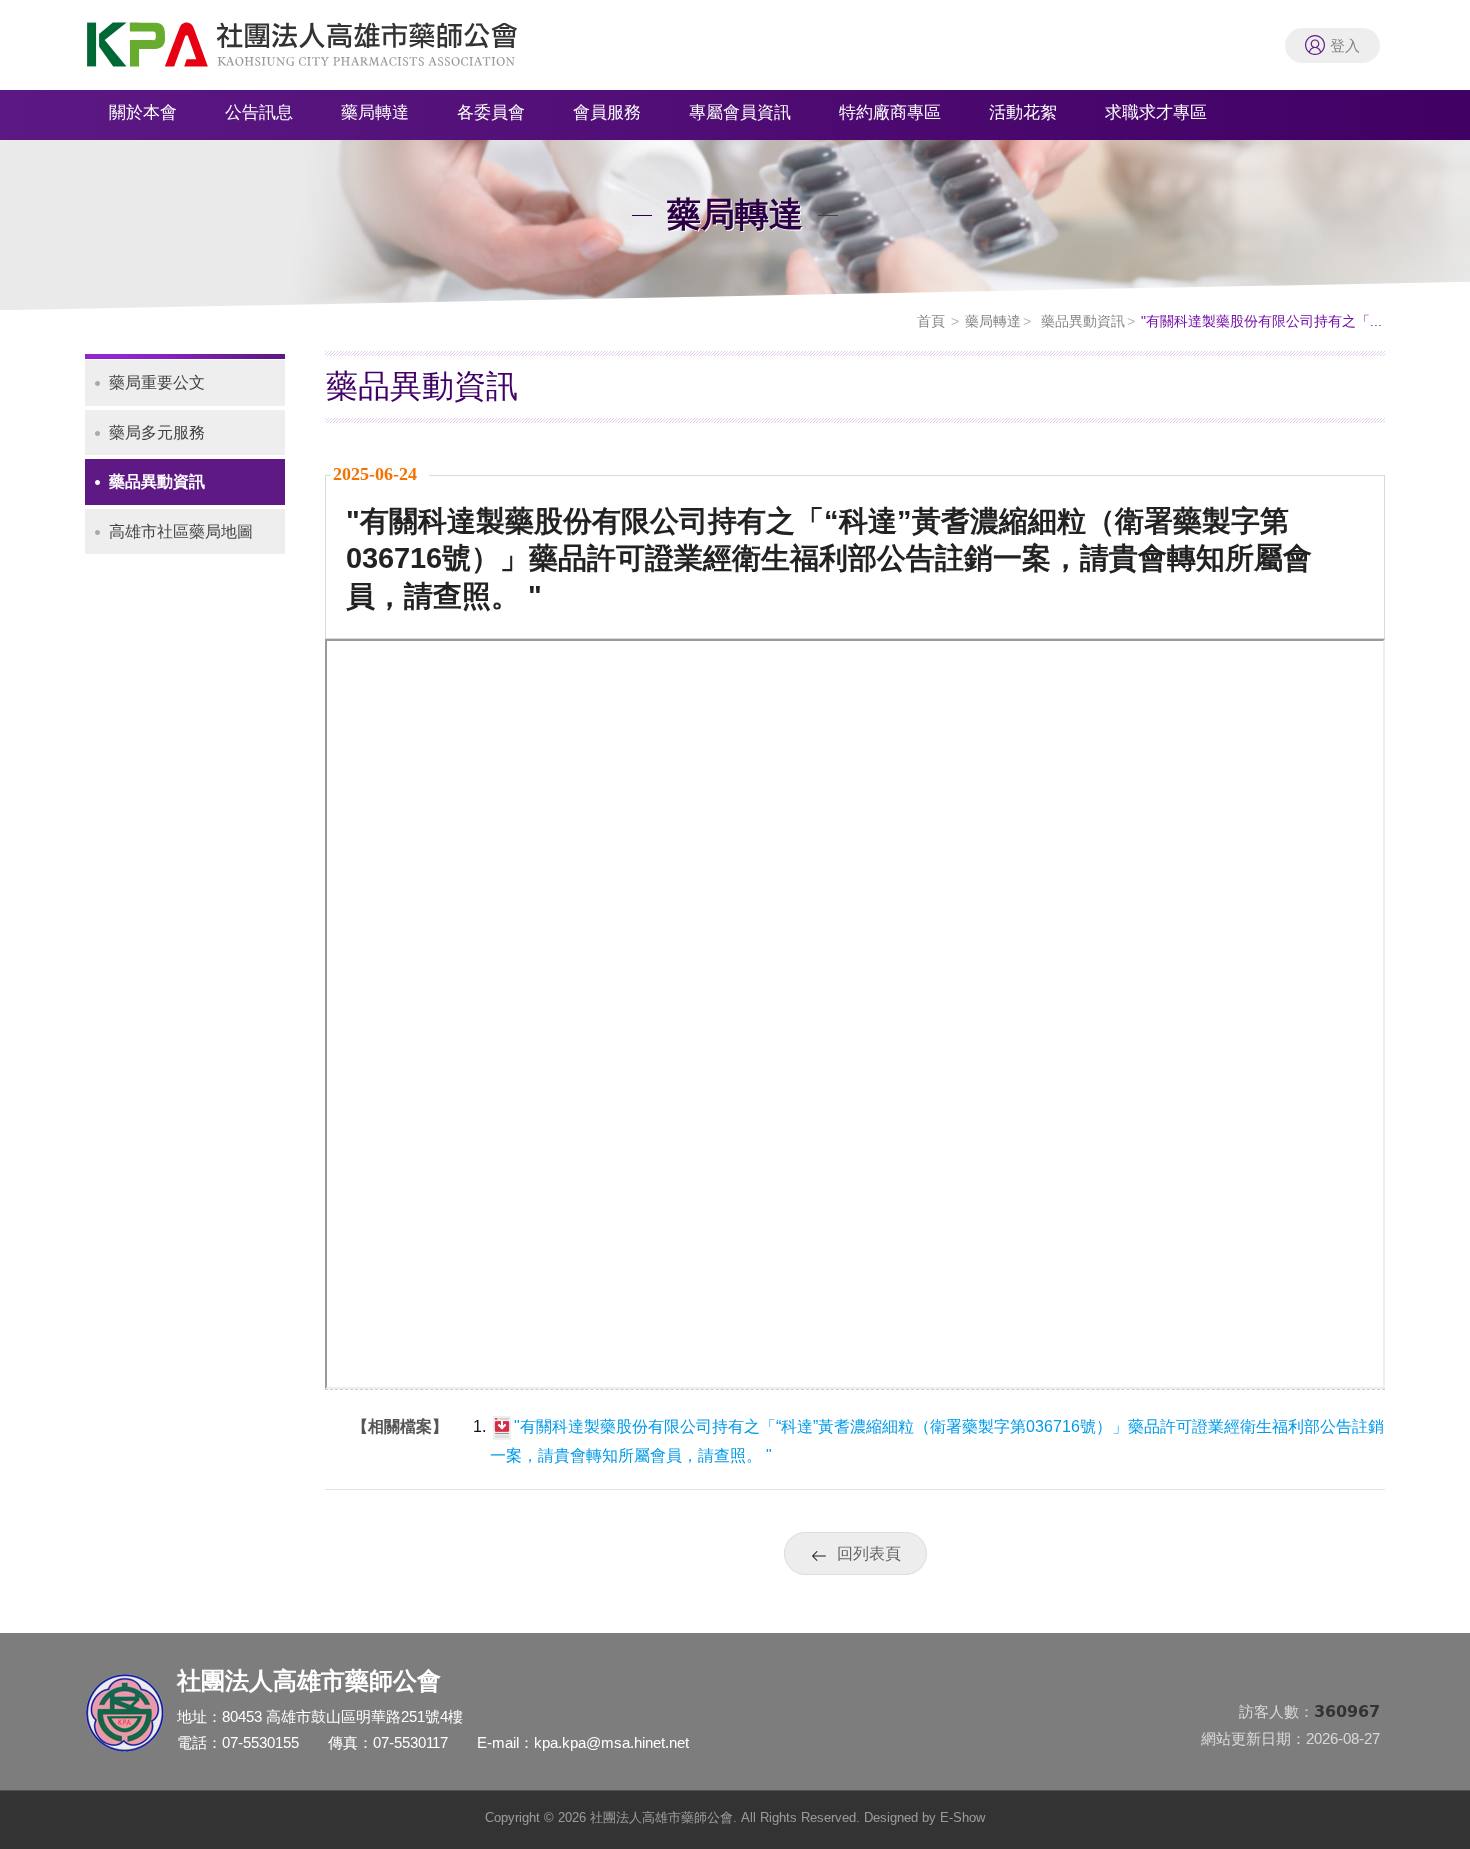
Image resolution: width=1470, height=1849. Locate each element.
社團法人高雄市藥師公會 (325, 50)
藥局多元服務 (157, 432)
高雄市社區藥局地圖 (181, 531)
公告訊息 (259, 112)
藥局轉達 (375, 112)
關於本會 (143, 112)
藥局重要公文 (157, 382)
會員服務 (607, 112)
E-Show (962, 1817)
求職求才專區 (1156, 112)
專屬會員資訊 (740, 112)
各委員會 (491, 112)
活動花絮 (1023, 112)
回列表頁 (869, 1553)
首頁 (931, 321)
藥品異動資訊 (1081, 321)
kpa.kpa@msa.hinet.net (611, 1742)
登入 (1345, 45)
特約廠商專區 (890, 112)
